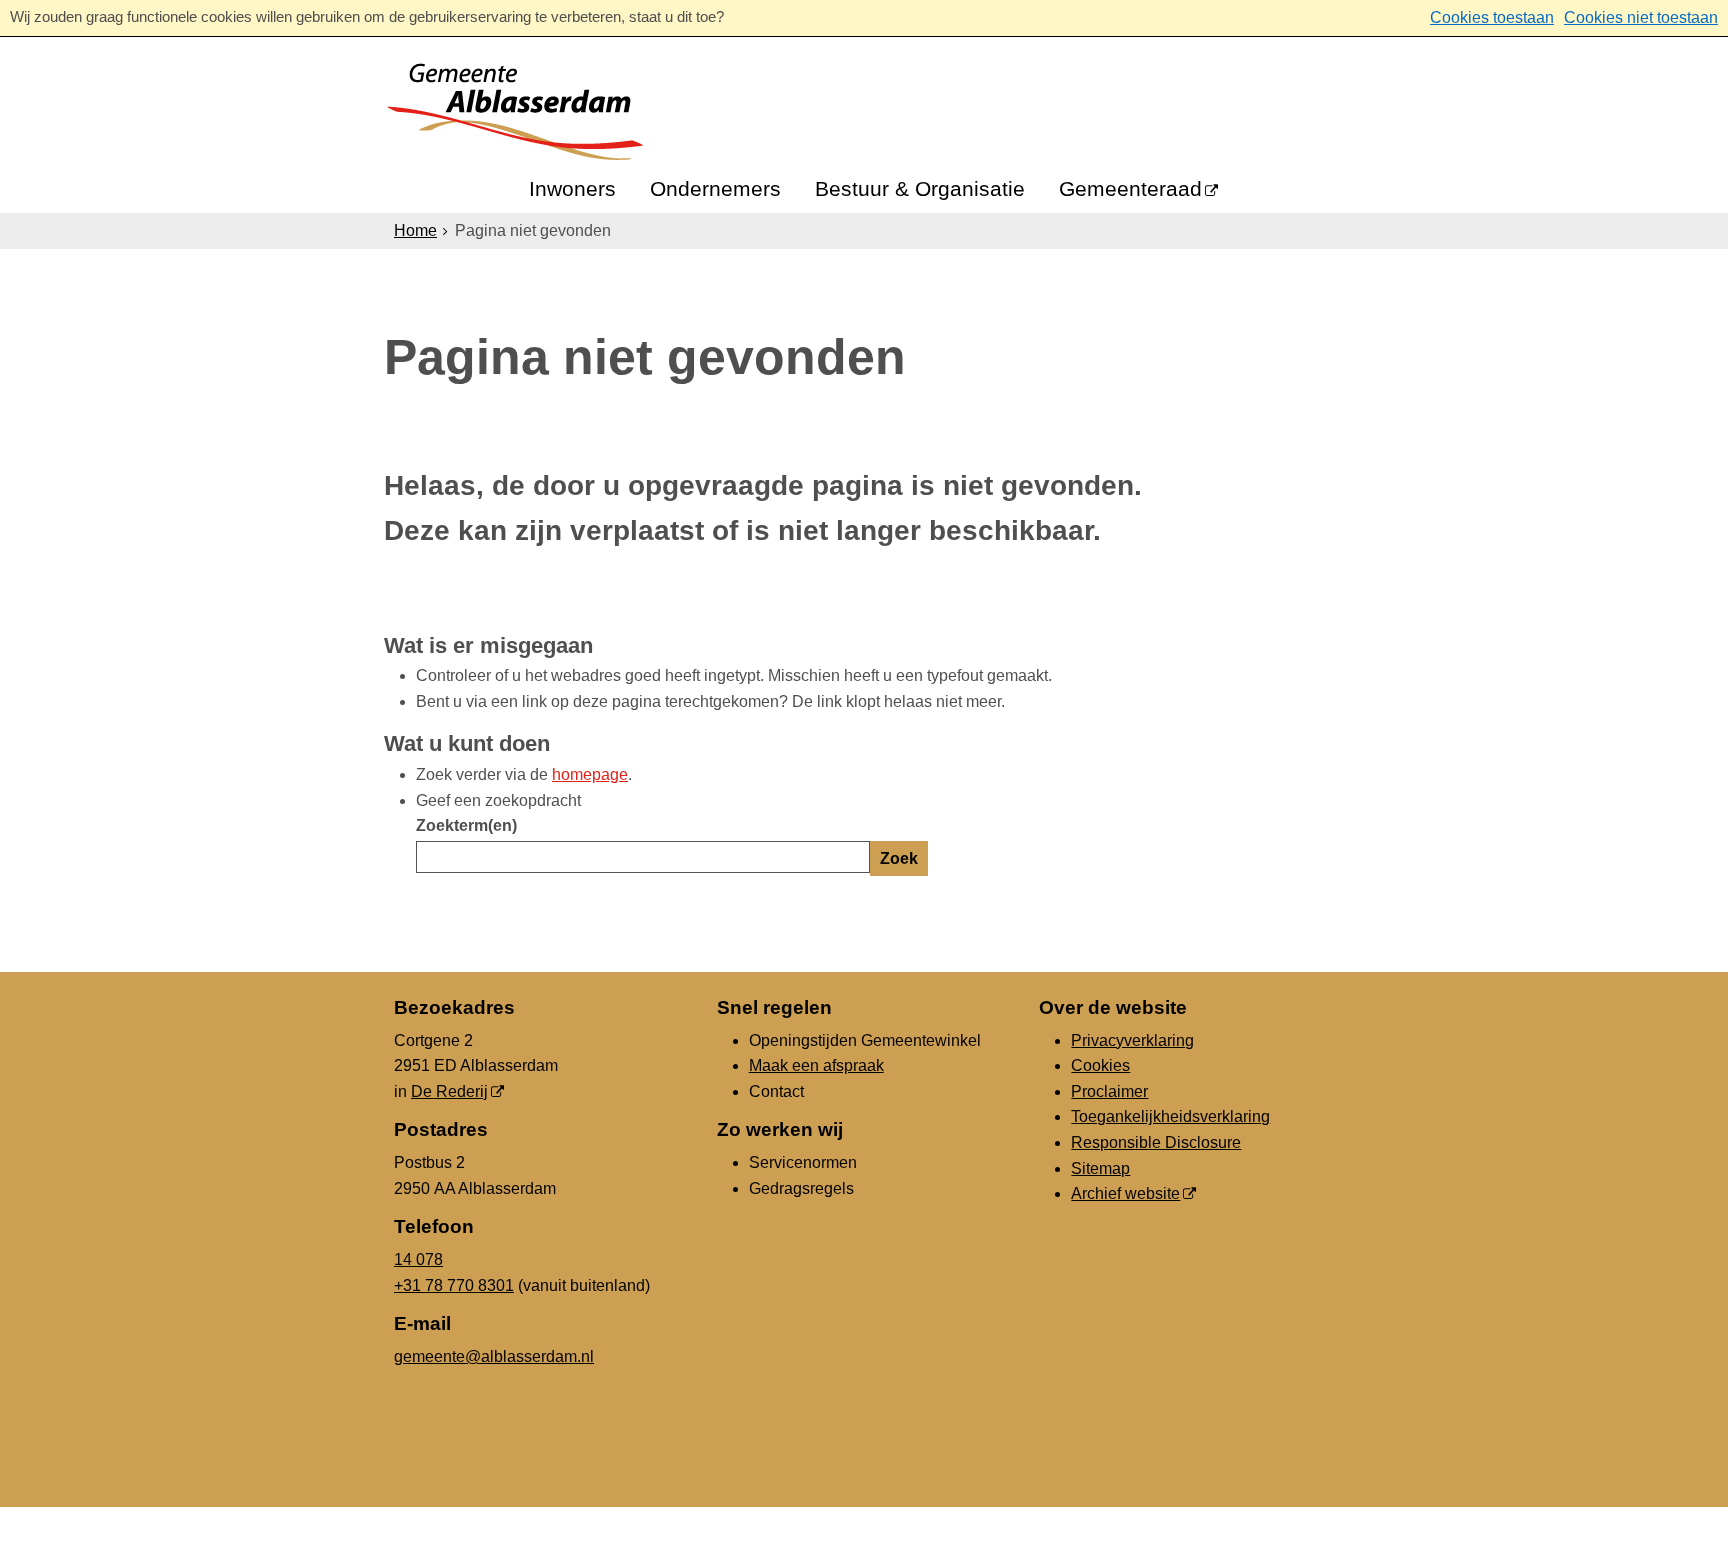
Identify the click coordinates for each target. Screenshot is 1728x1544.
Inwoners (572, 188)
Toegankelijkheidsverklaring (1170, 1116)
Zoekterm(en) (466, 825)
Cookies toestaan (1492, 17)
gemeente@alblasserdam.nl (494, 1356)
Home (415, 230)
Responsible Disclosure (1156, 1142)
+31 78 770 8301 (454, 1285)
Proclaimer (1109, 1091)
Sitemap (1100, 1168)
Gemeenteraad (1130, 188)
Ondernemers (715, 188)
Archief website (1125, 1193)
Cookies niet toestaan (1641, 17)
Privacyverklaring (1132, 1040)
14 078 (418, 1259)
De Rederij (449, 1091)
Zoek (899, 858)
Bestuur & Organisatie (920, 188)
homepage (590, 774)
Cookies (1100, 1065)
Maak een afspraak (816, 1065)
